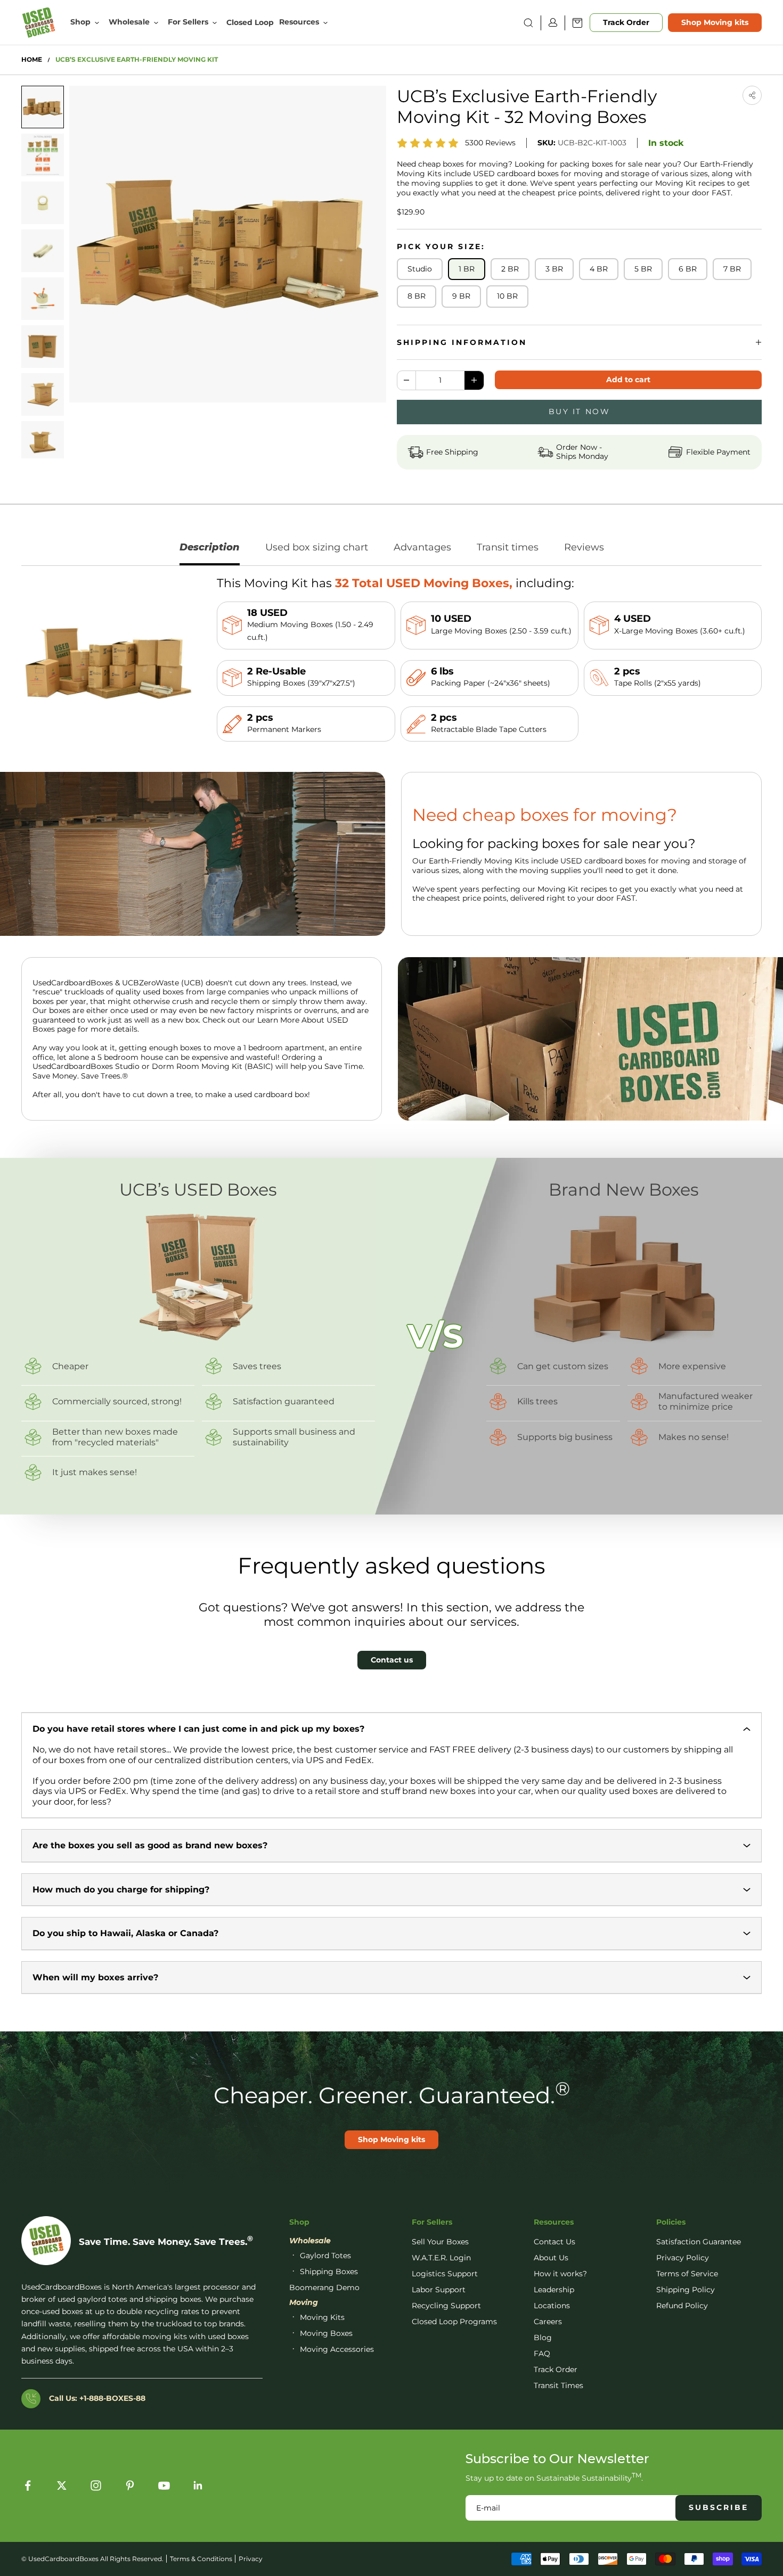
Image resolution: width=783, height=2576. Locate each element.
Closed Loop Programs (454, 2322)
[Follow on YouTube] (164, 2486)
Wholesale (129, 22)
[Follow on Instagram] (96, 2486)
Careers (548, 2322)
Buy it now (579, 411)
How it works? (560, 2274)
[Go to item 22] (43, 155)
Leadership (554, 2290)
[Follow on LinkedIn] (198, 2486)
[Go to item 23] (43, 203)
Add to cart (628, 380)
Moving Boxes (326, 2333)
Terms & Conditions (201, 2559)
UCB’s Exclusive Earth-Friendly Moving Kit (137, 60)
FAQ (542, 2353)
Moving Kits (322, 2317)
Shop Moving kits (715, 22)
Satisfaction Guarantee (699, 2242)
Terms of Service (687, 2274)
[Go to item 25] (43, 299)
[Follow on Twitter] (62, 2486)
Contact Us (554, 2242)
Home (32, 60)
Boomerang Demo (324, 2287)
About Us (551, 2258)
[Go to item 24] (43, 251)
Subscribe (719, 2507)
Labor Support (439, 2290)
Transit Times (558, 2385)
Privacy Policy (683, 2258)
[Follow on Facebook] (28, 2486)
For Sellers (188, 22)
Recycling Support (446, 2306)
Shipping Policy (686, 2290)
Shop (80, 22)
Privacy (251, 2559)
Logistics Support (445, 2274)
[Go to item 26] (43, 347)
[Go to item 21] (43, 107)
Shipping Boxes (329, 2272)
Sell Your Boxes (440, 2242)
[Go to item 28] (43, 442)
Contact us (392, 1660)
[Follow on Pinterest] (130, 2486)
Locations (552, 2306)
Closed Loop (250, 23)
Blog (543, 2338)
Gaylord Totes (325, 2256)
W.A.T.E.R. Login (441, 2258)
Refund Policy (682, 2306)
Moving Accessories (337, 2349)
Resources (299, 22)
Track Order (626, 22)
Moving (304, 2302)
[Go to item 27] (43, 394)
